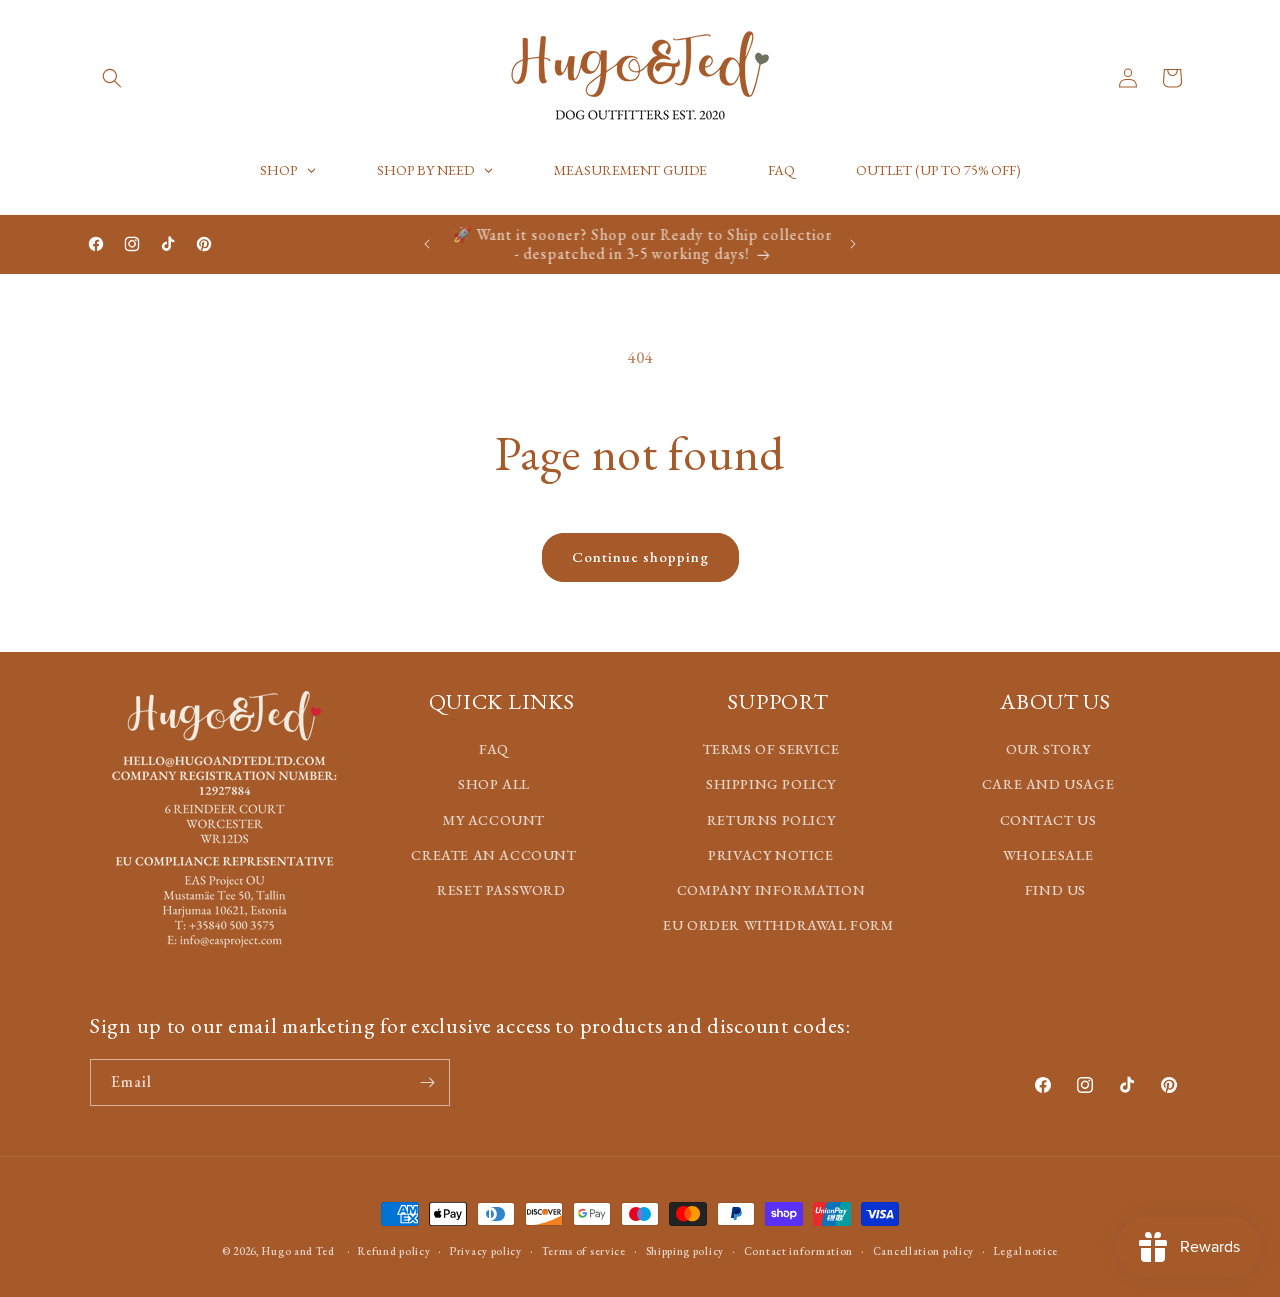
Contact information (798, 1250)
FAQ (494, 749)
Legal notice (1026, 1250)
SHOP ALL (494, 784)
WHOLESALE (1048, 854)
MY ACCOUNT (494, 819)
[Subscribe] (427, 1082)
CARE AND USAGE (1048, 784)
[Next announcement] (853, 244)
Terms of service (584, 1250)
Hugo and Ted (298, 1251)
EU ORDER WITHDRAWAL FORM (778, 925)
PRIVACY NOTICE (770, 854)
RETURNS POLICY (771, 819)
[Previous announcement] (427, 244)
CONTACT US (1048, 819)
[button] (112, 78)
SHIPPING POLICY (771, 784)
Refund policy (394, 1250)
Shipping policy (685, 1250)
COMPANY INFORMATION (771, 889)
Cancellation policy (923, 1250)
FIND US (1055, 889)
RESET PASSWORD (501, 889)
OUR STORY (1048, 749)
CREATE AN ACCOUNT (493, 854)
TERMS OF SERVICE (771, 749)
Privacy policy (486, 1250)
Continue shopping (640, 556)
